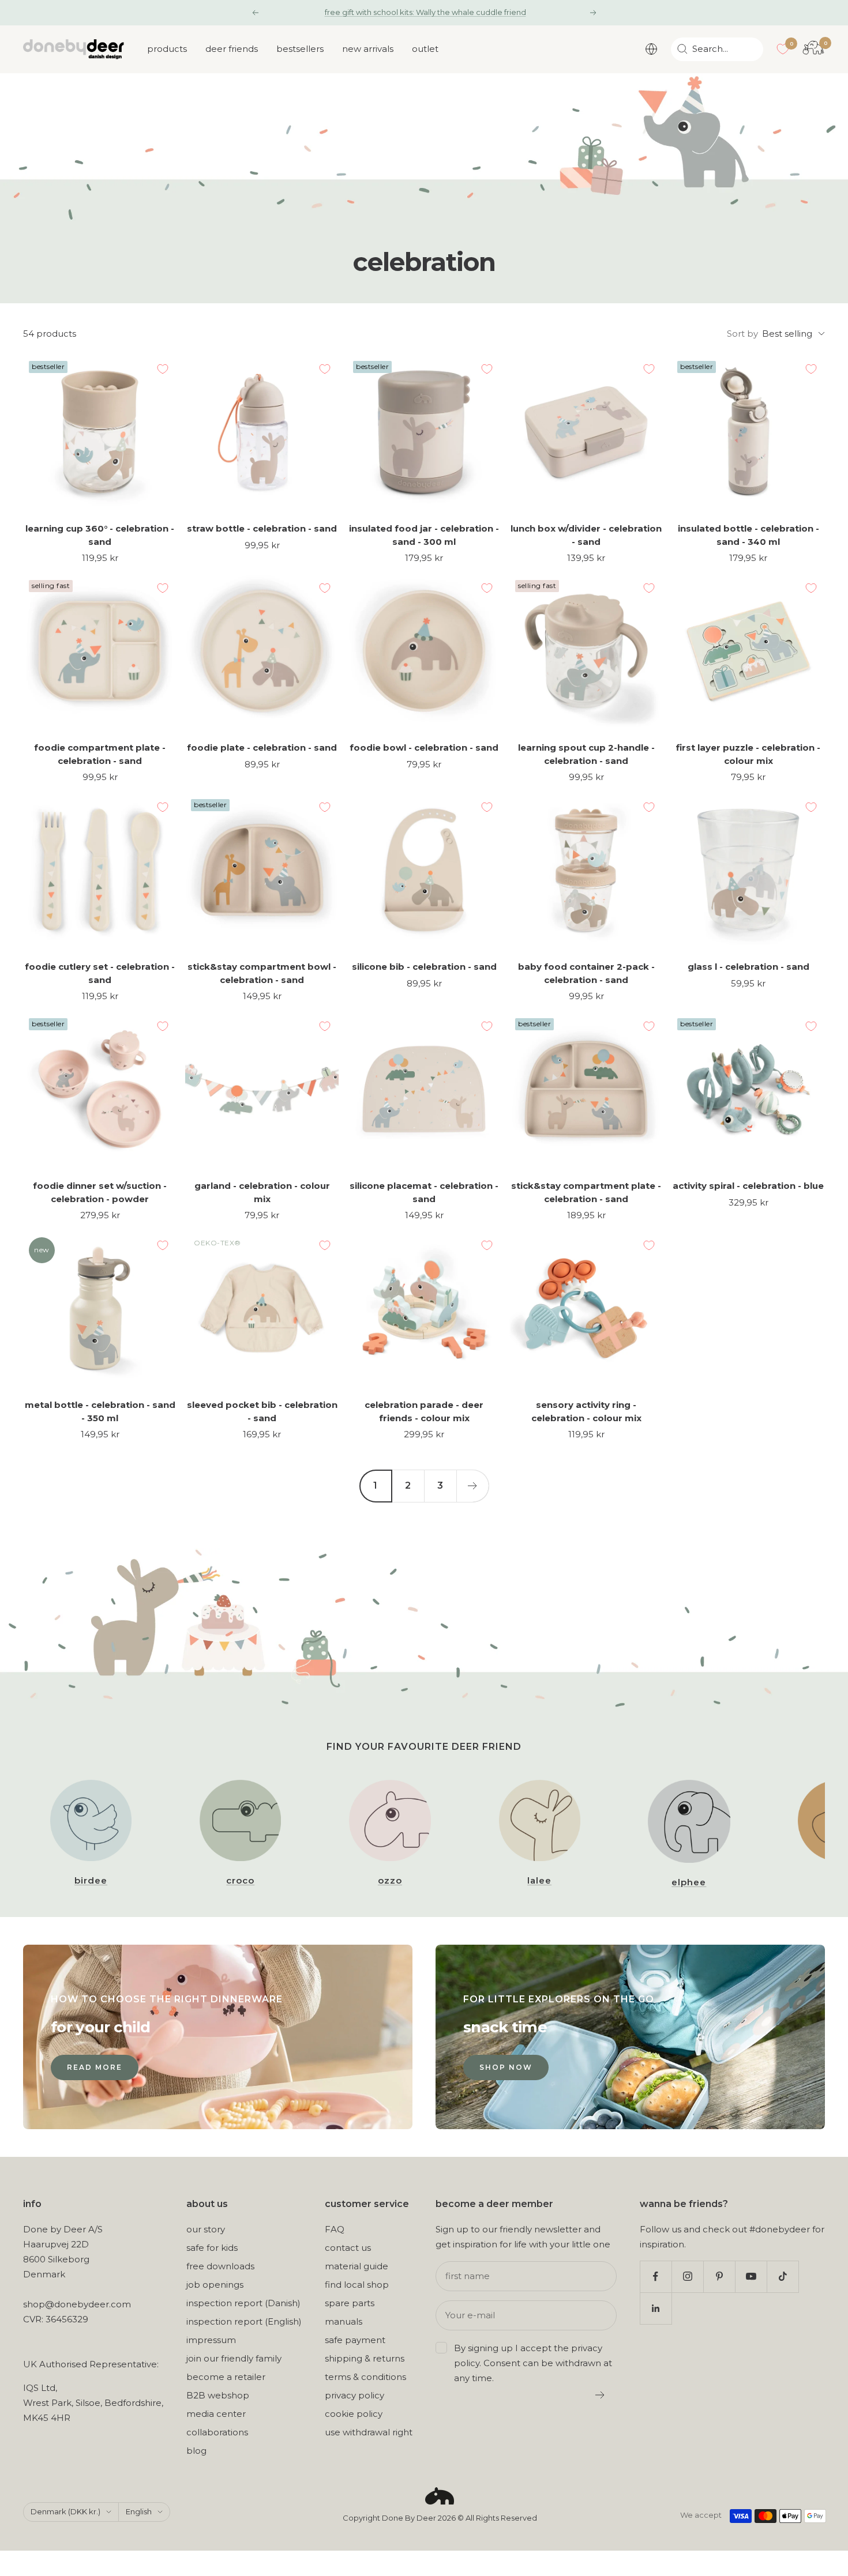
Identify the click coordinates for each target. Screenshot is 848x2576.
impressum (211, 2340)
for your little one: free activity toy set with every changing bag (425, 12)
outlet (425, 49)
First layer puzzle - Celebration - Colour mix (748, 754)
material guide (357, 2266)
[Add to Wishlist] (163, 369)
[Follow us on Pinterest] (719, 2276)
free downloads (220, 2266)
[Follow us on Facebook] (656, 2276)
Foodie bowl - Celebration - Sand (424, 747)
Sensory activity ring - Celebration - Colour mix (586, 1411)
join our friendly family (234, 2358)
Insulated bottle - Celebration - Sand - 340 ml (748, 535)
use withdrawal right (369, 2432)
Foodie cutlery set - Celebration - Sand (100, 973)
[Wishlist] (783, 49)
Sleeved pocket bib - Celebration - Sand (262, 1411)
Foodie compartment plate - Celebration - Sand (100, 754)
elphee (689, 1882)
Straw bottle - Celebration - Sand (262, 528)
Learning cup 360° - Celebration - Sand (100, 535)
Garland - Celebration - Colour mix (262, 1192)
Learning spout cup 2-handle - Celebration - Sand (586, 754)
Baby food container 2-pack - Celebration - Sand (586, 973)
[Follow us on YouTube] (751, 2276)
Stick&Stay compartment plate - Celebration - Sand (586, 1192)
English (139, 2511)
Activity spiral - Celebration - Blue (748, 1186)
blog (196, 2451)
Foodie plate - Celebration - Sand (262, 747)
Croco (240, 1880)
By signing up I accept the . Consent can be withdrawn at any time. (533, 2363)
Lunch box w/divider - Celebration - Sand (586, 535)
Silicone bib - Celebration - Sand (424, 967)
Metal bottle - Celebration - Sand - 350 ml (100, 1411)
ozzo (390, 1880)
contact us (348, 2248)
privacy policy (354, 2395)
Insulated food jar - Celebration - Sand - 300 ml (424, 535)
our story (206, 2229)
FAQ (335, 2229)
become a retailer (226, 2377)
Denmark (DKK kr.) (65, 2511)
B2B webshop (218, 2395)
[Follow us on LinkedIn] (656, 2308)
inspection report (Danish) (243, 2303)
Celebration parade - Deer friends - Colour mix (424, 1411)
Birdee (91, 1880)
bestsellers (300, 49)
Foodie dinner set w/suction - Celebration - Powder (100, 1192)
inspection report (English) (244, 2321)
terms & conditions (365, 2377)
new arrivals (368, 49)
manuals (344, 2321)
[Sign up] (600, 2395)
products (167, 49)
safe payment (355, 2340)
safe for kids (212, 2248)
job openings (215, 2285)
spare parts (350, 2303)
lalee (539, 1880)
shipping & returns (365, 2358)
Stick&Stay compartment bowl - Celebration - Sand (262, 973)
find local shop (357, 2285)
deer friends (232, 49)
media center (216, 2414)
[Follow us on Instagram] (687, 2276)
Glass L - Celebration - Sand (748, 967)
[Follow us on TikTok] (783, 2276)
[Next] (472, 1486)
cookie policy (354, 2414)
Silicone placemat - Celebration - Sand (424, 1192)
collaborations (217, 2432)
